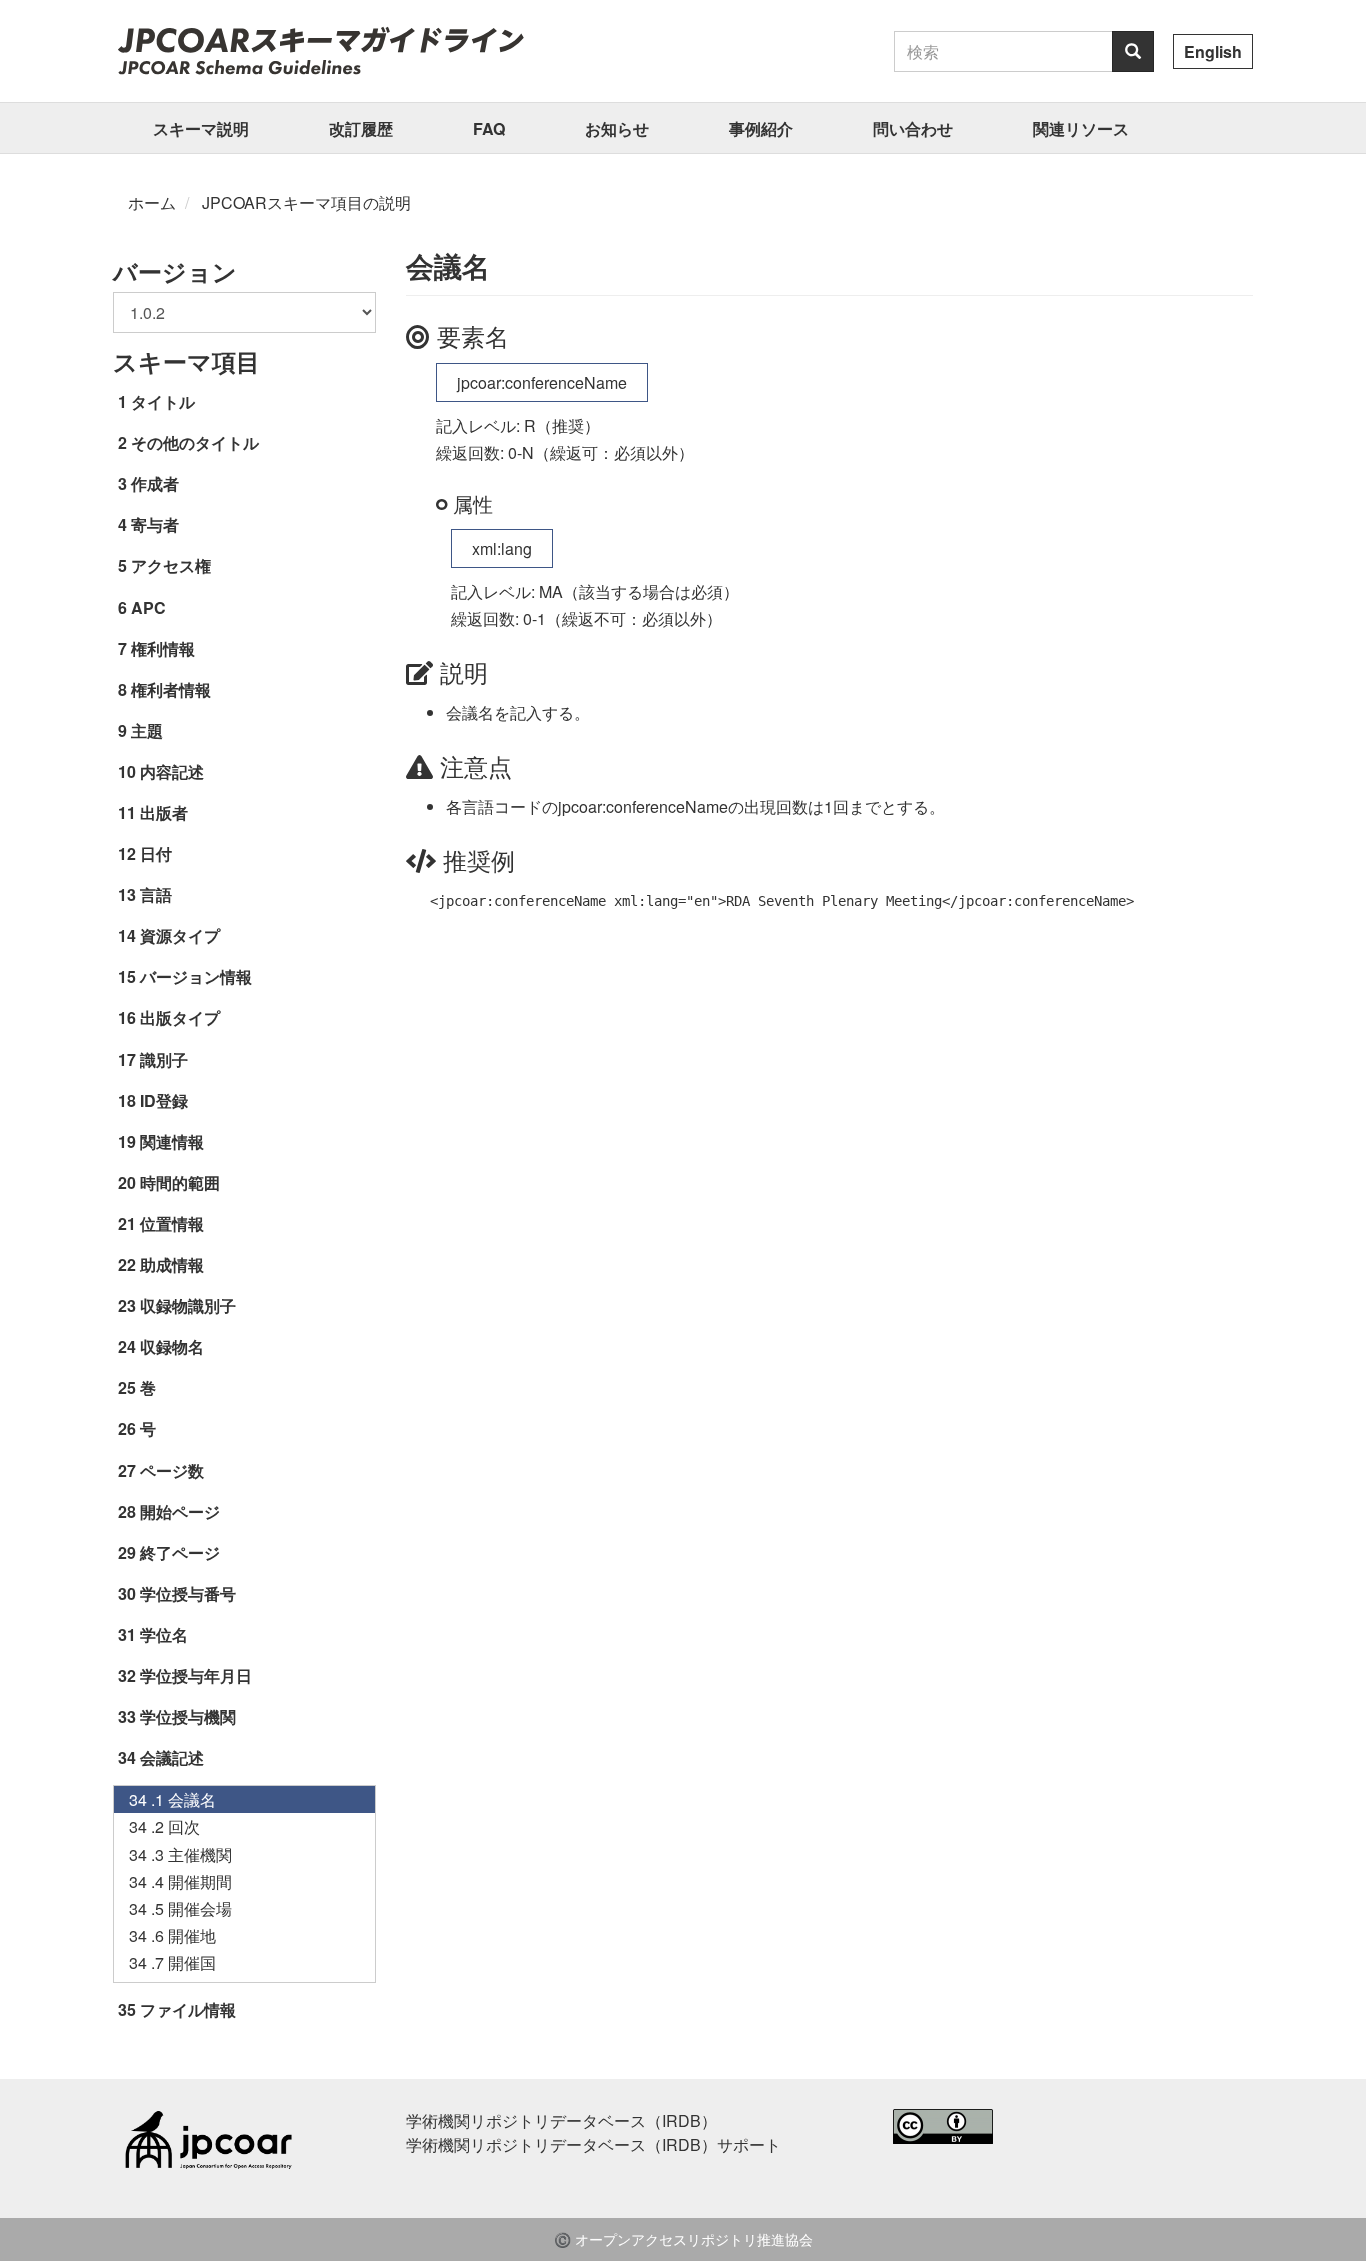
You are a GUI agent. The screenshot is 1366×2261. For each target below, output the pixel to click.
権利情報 (163, 648)
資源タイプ (180, 935)
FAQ (489, 128)
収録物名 (172, 1346)
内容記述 (172, 771)
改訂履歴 (361, 128)
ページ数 (172, 1470)
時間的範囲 (180, 1182)
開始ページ (180, 1511)
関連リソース (1081, 128)
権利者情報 (171, 689)
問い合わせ (913, 128)
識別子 (164, 1059)
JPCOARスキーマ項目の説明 (306, 202)
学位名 (164, 1634)
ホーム (152, 202)
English (1213, 51)
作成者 (155, 483)
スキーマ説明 (201, 128)
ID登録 (164, 1100)
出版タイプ (180, 1017)
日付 (156, 853)
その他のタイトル (195, 442)
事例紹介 (761, 128)
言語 (156, 894)
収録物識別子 (188, 1305)
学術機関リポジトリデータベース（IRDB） (561, 2120)
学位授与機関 (188, 1716)
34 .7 (172, 1962)
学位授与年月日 (196, 1675)
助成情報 (172, 1264)
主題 (147, 730)
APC (148, 607)
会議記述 (172, 1757)
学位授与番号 (188, 1593)
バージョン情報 (196, 976)
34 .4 (180, 1881)
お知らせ (617, 128)
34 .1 (172, 1799)
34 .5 (180, 1908)
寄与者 (155, 524)
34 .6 (172, 1935)
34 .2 (164, 1826)
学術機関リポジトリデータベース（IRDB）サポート (593, 2144)
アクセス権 (171, 565)
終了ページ (180, 1552)
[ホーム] (320, 50)
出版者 (164, 812)
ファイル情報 (188, 2009)
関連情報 (172, 1141)
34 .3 (180, 1854)
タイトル (163, 401)
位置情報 (172, 1223)
